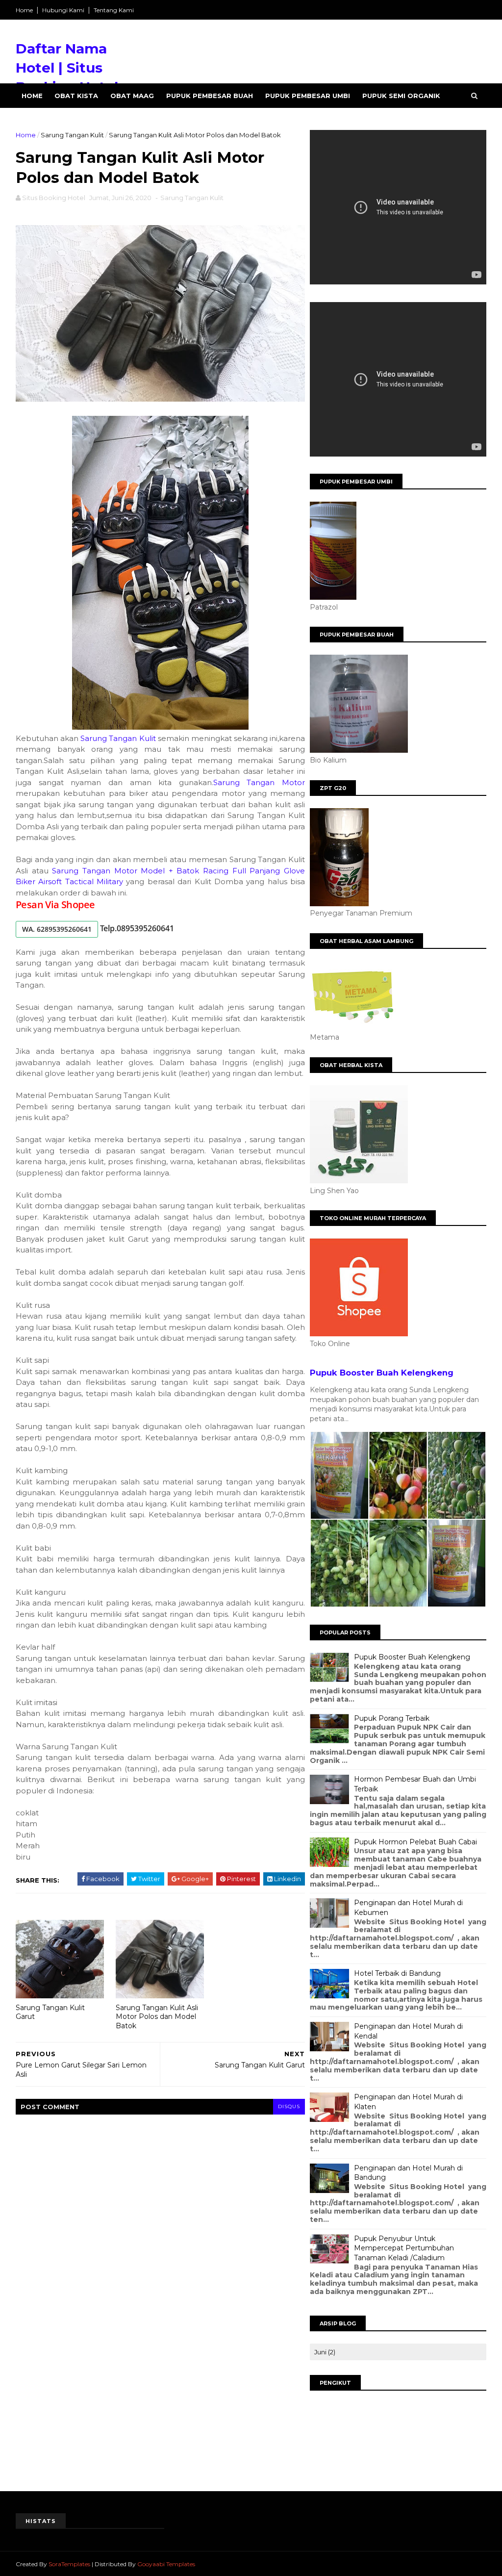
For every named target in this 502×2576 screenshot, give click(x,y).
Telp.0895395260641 (137, 928)
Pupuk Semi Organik (401, 96)
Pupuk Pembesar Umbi (308, 96)
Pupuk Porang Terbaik (392, 1718)
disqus (289, 2106)
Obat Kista (76, 96)
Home (24, 10)
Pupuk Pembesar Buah (210, 96)
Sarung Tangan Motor (259, 782)
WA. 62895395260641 (57, 929)
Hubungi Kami (63, 10)
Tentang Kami (114, 10)
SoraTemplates (69, 2564)
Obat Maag (132, 96)
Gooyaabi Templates (166, 2564)
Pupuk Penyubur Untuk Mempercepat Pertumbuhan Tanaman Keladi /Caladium (404, 2248)
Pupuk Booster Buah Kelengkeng (382, 1373)
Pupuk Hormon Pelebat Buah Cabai (415, 1842)
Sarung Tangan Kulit (72, 135)
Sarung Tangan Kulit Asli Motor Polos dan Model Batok (157, 2017)
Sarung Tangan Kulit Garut (50, 2012)
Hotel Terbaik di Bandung (397, 1973)
